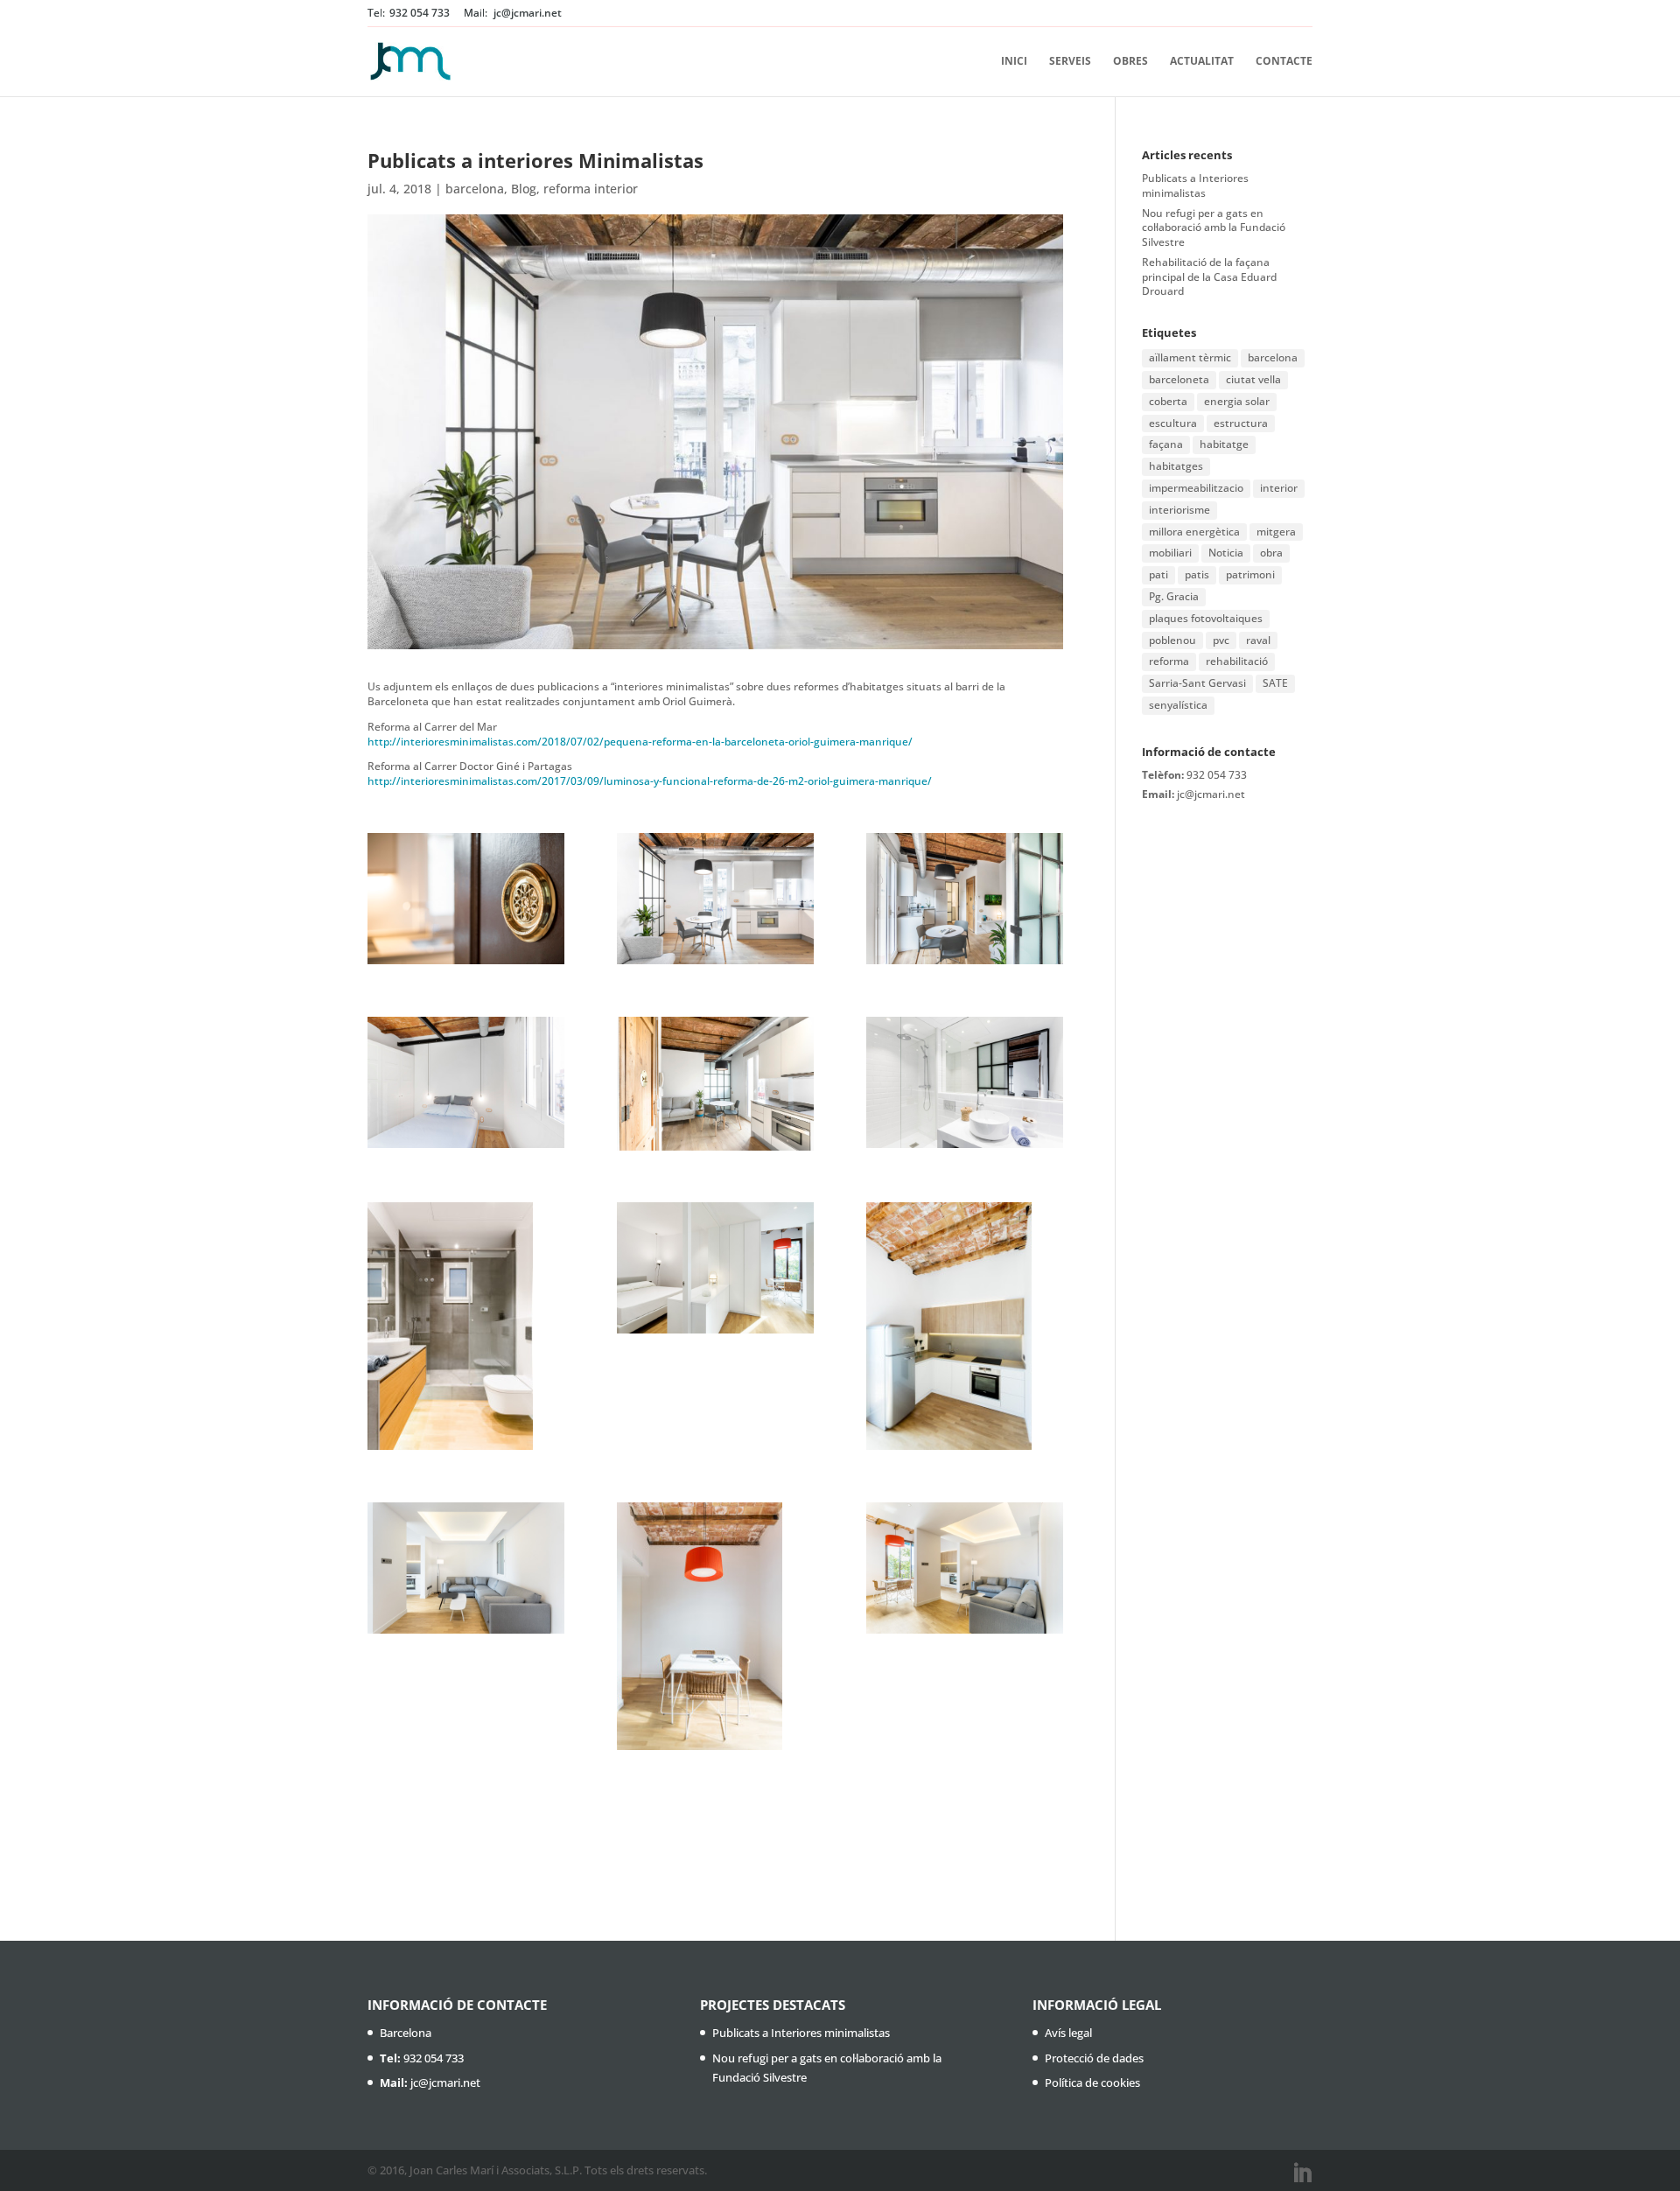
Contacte (1284, 62)
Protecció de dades (1094, 2058)
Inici (1014, 62)
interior (1279, 488)
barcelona (475, 189)
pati (1158, 574)
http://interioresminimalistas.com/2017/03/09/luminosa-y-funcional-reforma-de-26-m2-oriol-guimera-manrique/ (650, 781)
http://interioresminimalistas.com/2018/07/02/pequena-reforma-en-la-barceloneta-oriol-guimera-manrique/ (640, 742)
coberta (1168, 401)
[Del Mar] (466, 1326)
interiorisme (1179, 510)
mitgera (1276, 532)
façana (1166, 444)
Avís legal (1068, 2033)
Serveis (1070, 62)
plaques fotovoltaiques (1206, 618)
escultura (1173, 423)
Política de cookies (1092, 2082)
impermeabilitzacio (1196, 488)
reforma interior (591, 189)
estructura (1241, 423)
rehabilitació (1237, 661)
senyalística (1178, 705)
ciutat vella (1253, 379)
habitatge (1224, 444)
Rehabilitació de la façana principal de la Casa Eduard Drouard (1209, 277)
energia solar (1237, 401)
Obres (1130, 62)
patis (1197, 574)
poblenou (1172, 640)
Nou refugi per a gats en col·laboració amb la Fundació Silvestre (1214, 228)
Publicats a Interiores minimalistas (1195, 185)
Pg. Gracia (1174, 596)
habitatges (1176, 466)
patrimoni (1250, 574)
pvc (1221, 640)
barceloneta (1179, 379)
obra (1271, 553)
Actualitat (1202, 62)
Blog (524, 189)
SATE (1275, 683)
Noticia (1226, 553)
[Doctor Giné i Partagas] (466, 899)
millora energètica (1194, 532)
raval (1258, 640)
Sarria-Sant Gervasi (1197, 683)
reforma (1169, 661)
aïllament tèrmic (1190, 357)
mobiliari (1170, 553)
